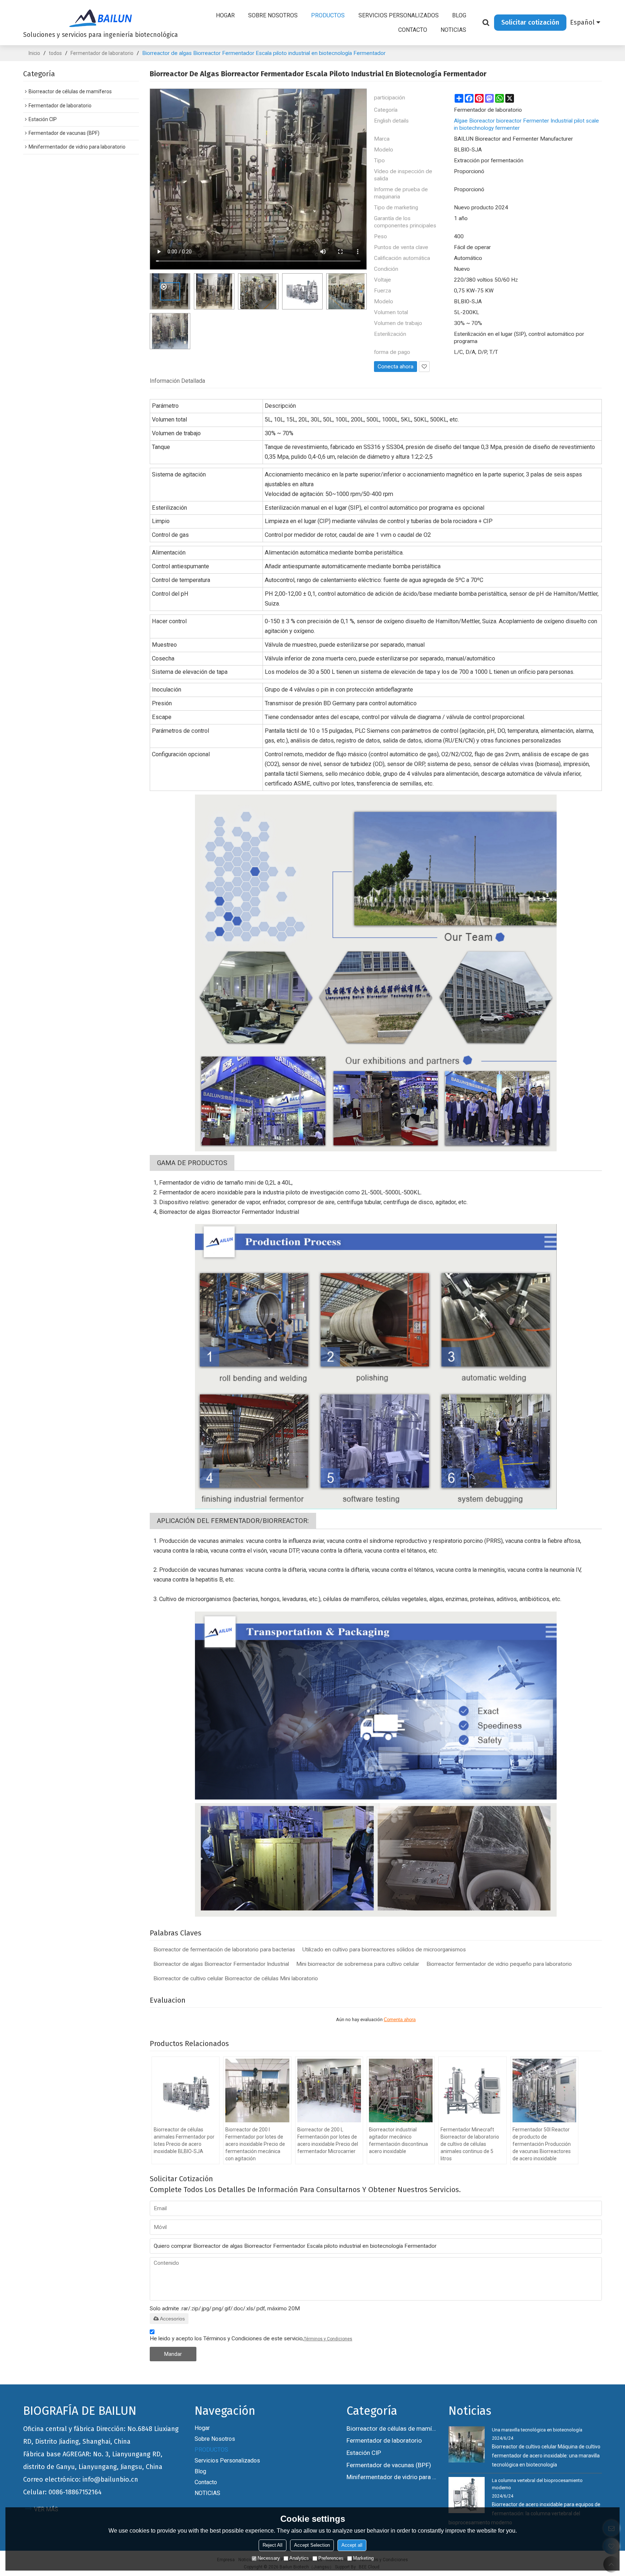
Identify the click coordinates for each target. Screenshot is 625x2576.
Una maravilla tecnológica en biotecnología (537, 2430)
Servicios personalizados (399, 15)
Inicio (34, 53)
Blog (459, 15)
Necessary (269, 2558)
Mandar (173, 2354)
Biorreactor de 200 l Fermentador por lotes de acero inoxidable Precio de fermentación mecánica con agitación (255, 2144)
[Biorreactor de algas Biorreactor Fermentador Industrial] (376, 973)
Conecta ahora (396, 367)
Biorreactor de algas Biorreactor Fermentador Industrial (221, 1964)
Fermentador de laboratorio (102, 53)
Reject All (273, 2545)
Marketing (363, 2558)
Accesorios (172, 2319)
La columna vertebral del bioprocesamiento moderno (537, 2484)
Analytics (299, 2558)
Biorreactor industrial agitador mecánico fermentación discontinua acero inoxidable (398, 2140)
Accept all (352, 2545)
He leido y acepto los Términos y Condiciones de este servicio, (251, 2338)
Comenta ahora (400, 2019)
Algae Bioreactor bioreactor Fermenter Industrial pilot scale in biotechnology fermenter (526, 124)
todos (55, 53)
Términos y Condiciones (328, 2339)
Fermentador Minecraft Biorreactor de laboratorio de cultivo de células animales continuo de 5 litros (470, 2144)
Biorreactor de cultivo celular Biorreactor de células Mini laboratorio (236, 1978)
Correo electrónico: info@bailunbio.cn (81, 2479)
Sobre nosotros (273, 15)
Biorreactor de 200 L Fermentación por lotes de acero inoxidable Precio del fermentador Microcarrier (328, 2140)
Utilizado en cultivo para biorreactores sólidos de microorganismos (384, 1950)
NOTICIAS (453, 30)
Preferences (331, 2558)
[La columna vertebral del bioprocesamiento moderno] (467, 2495)
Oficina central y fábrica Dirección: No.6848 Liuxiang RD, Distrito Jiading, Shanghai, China (101, 2435)
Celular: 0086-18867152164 (62, 2492)
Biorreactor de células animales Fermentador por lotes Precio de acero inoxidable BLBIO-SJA (184, 2140)
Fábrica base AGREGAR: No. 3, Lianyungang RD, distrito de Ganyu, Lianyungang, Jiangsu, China (93, 2461)
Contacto (413, 30)
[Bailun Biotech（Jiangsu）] (101, 18)
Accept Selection (312, 2545)
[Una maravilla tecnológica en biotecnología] (467, 2444)
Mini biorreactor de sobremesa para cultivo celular (358, 1964)
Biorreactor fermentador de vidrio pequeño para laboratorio (499, 1964)
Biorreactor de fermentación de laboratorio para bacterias (224, 1950)
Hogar (225, 15)
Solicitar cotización (530, 22)
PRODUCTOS (328, 15)
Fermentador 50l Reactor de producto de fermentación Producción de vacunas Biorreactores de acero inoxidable (542, 2144)
